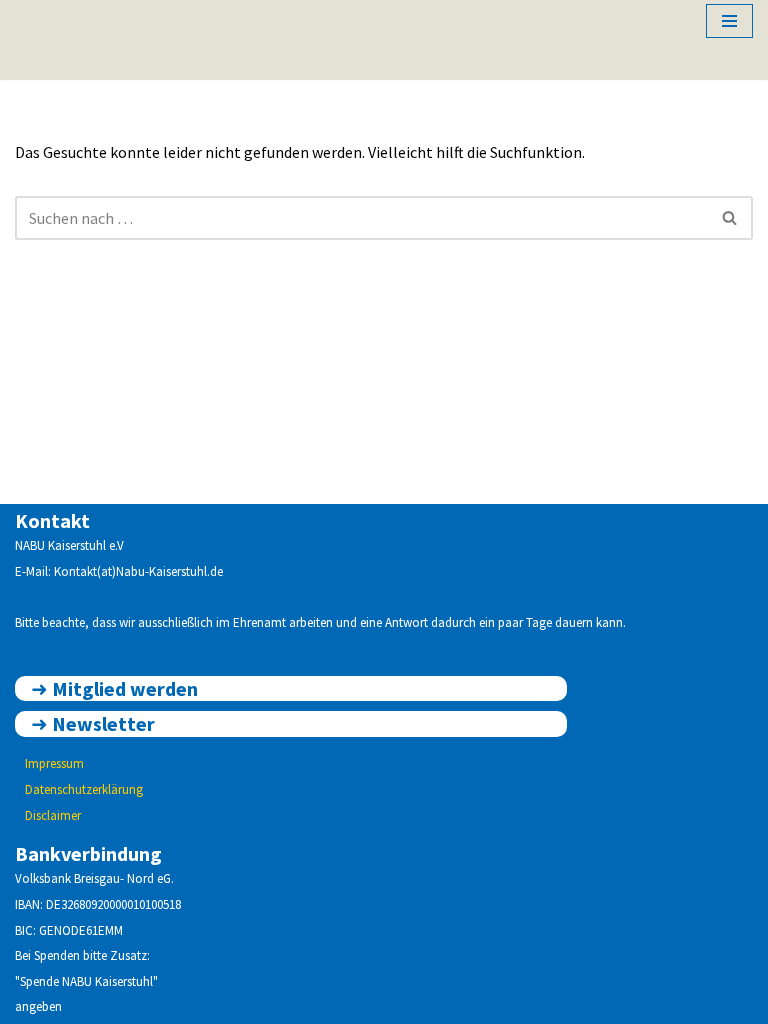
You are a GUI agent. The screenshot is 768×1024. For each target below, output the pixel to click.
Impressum (54, 763)
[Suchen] (730, 218)
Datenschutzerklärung (84, 789)
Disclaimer (53, 815)
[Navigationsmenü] (729, 21)
